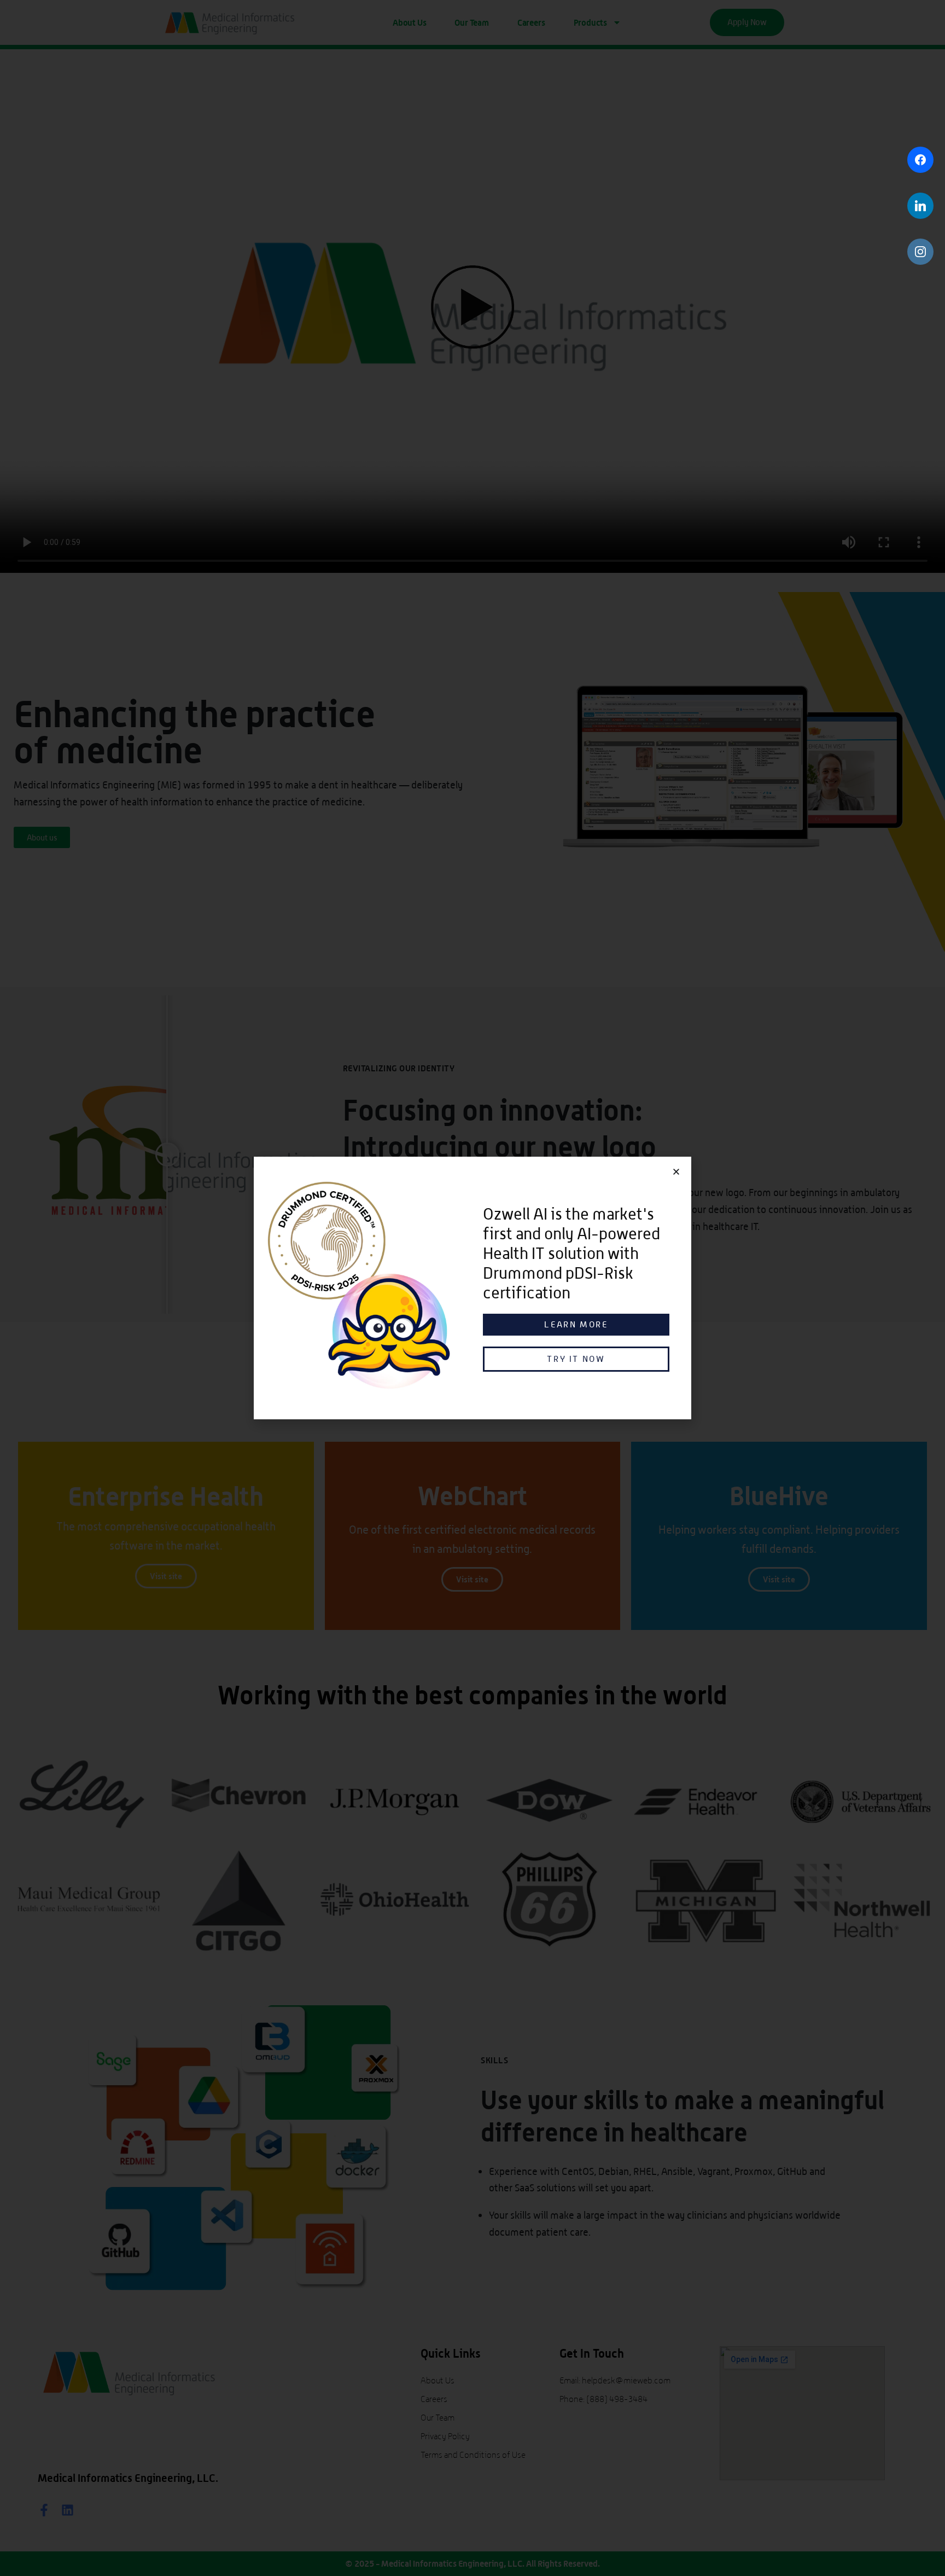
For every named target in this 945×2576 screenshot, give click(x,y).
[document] (472, 1288)
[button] (676, 1172)
